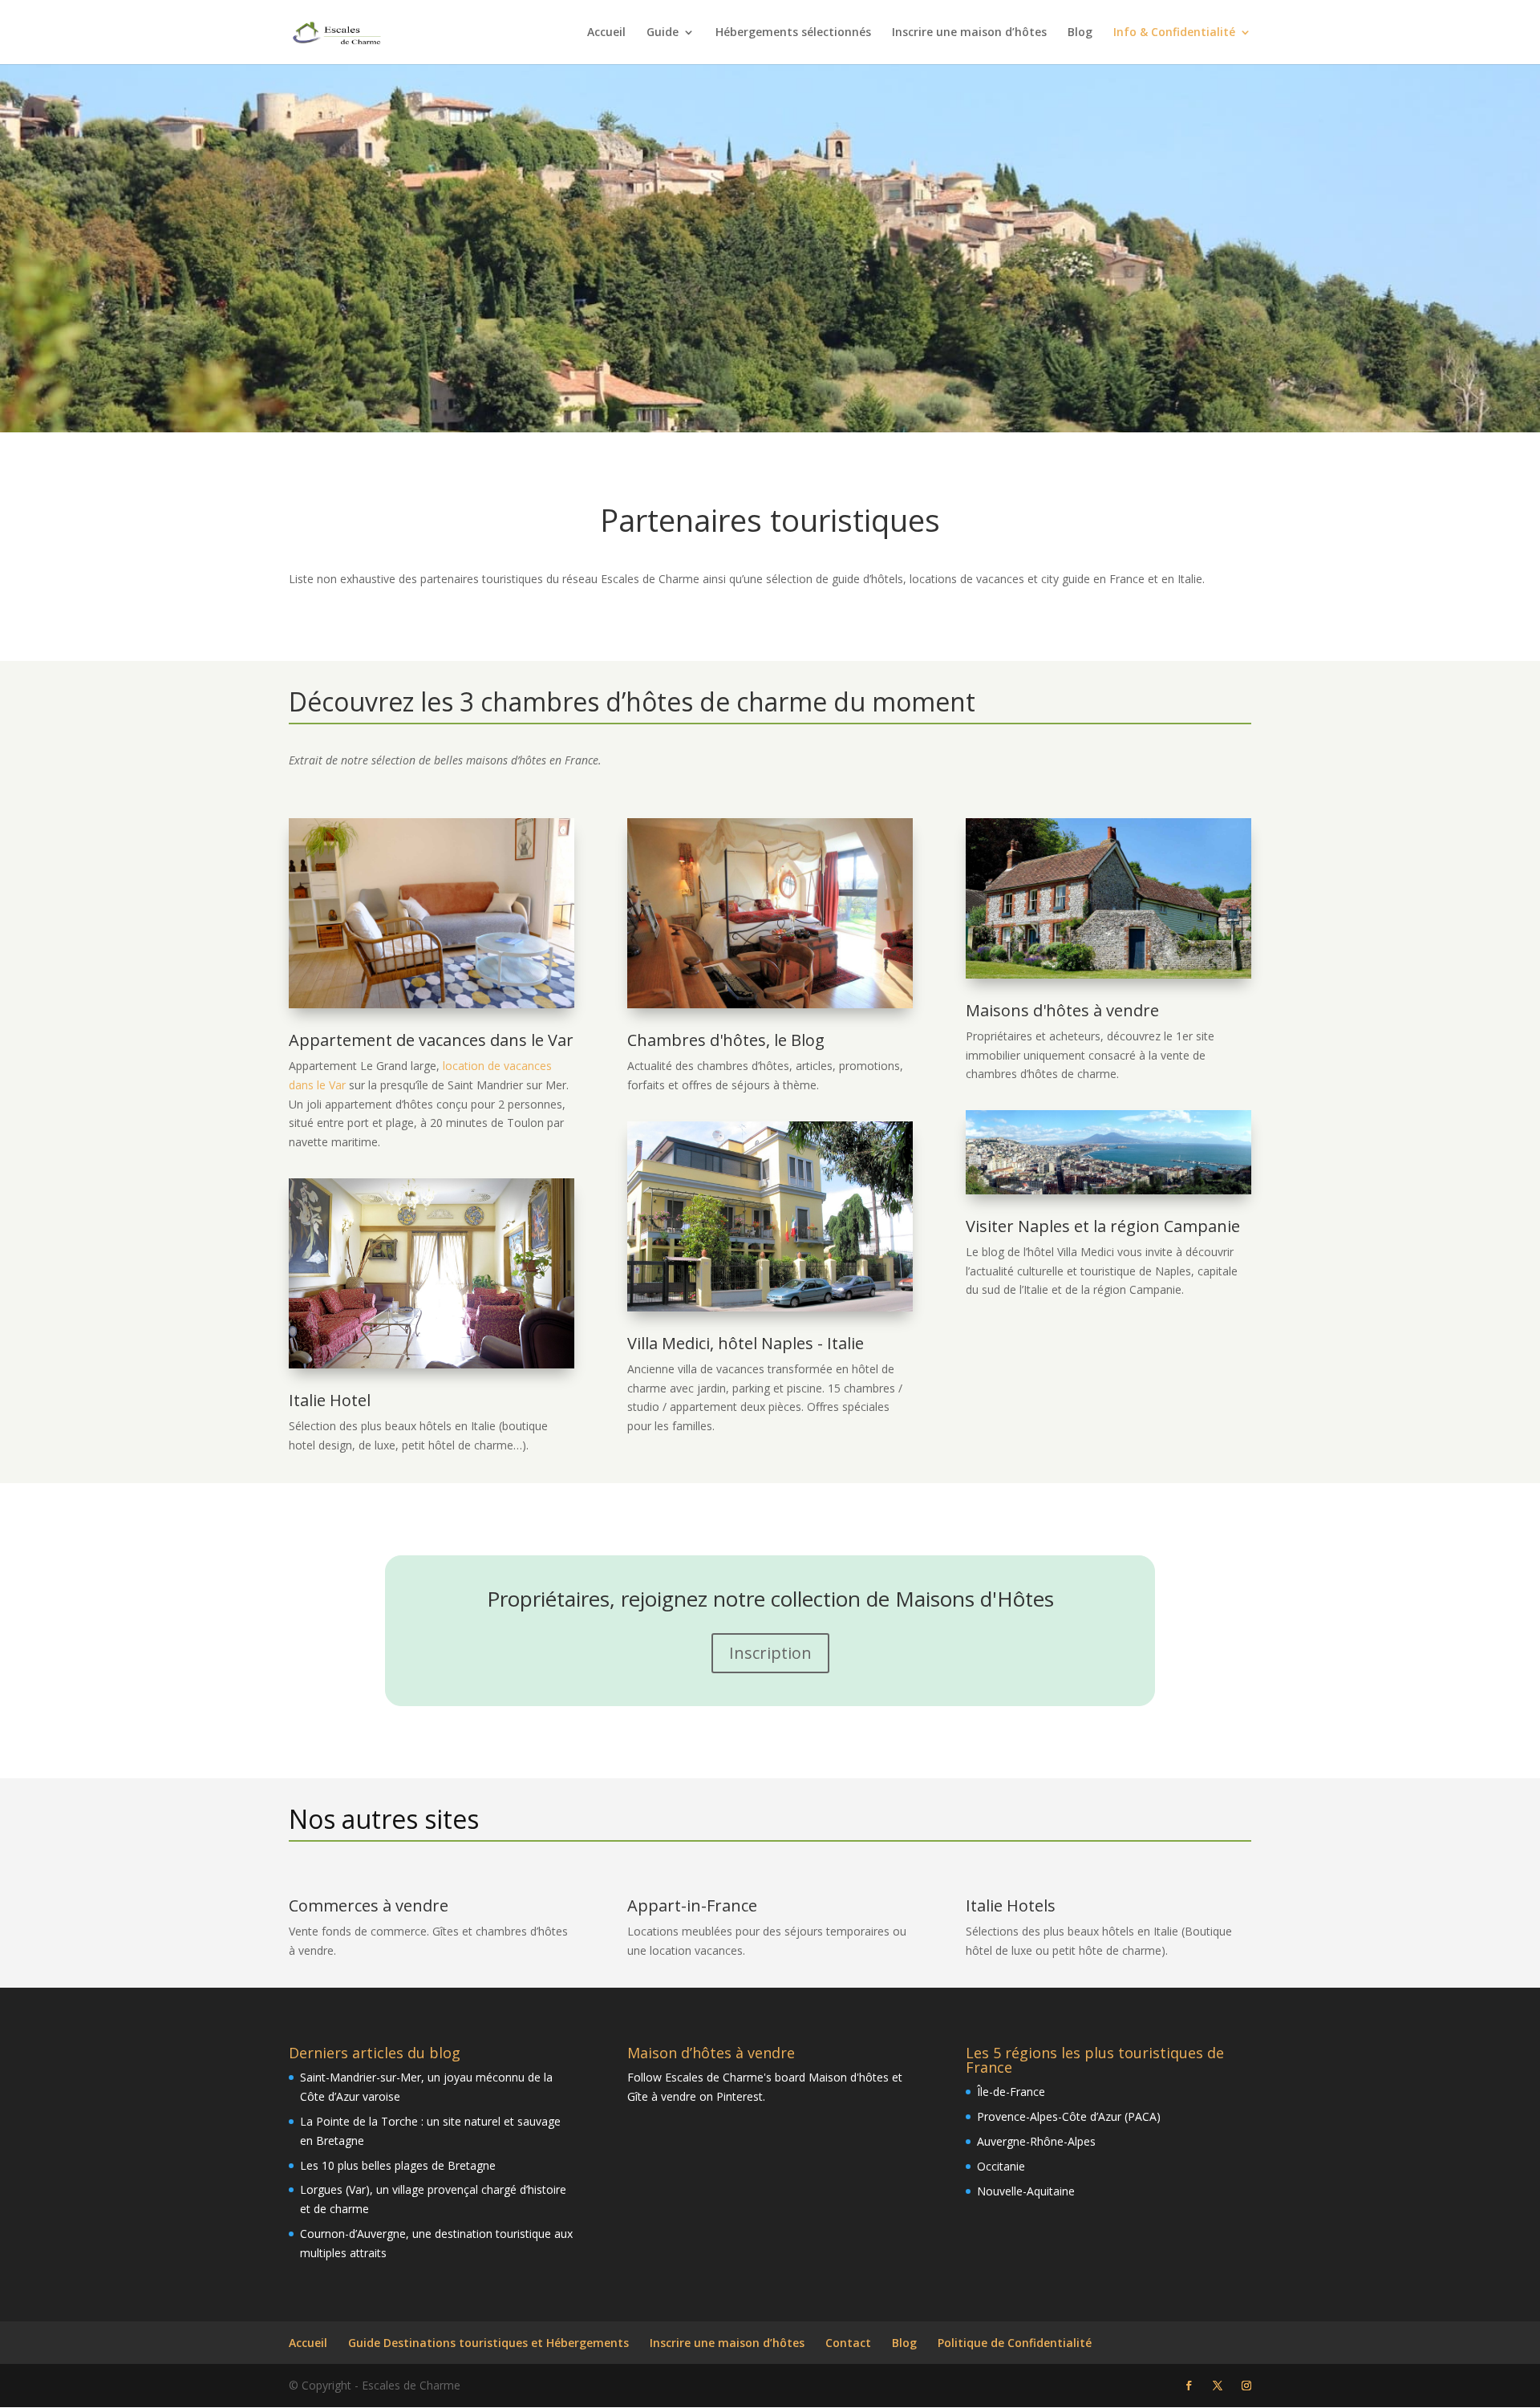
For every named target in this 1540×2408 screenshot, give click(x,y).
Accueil (606, 33)
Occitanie (1001, 2166)
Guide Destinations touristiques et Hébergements (488, 2343)
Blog (1080, 33)
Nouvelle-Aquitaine (1026, 2191)
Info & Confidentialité (1174, 33)
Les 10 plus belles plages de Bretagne (398, 2165)
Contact (848, 2343)
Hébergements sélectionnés (793, 33)
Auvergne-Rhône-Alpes (1036, 2141)
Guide (663, 33)
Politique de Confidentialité (1015, 2343)
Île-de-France (1011, 2092)
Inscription (770, 1653)
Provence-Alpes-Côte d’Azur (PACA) (1069, 2116)
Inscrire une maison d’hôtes (969, 33)
